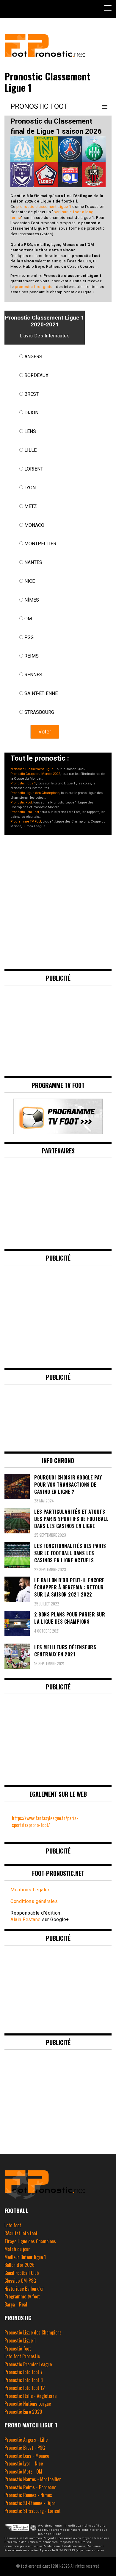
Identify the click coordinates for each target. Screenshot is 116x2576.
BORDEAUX (36, 375)
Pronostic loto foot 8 (24, 2380)
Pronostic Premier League (28, 2364)
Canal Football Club (22, 2273)
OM (28, 619)
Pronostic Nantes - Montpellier (33, 2479)
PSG (29, 637)
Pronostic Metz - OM (23, 2471)
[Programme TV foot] (58, 1132)
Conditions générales (34, 1901)
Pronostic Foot (21, 802)
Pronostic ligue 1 (23, 783)
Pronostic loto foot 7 (23, 2372)
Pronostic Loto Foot (25, 812)
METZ (31, 506)
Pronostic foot (18, 2348)
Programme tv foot (22, 2296)
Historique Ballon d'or (24, 2289)
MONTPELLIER (40, 544)
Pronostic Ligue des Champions (35, 793)
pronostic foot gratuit (35, 287)
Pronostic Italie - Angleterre (30, 2396)
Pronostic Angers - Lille (26, 2440)
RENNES (33, 675)
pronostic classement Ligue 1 (44, 207)
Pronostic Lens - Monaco (27, 2456)
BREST (32, 394)
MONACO (34, 525)
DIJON (31, 413)
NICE (30, 581)
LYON (30, 488)
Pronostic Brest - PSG (25, 2448)
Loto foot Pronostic (22, 2356)
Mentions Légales (30, 1890)
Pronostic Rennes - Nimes (28, 2495)
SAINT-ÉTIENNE (41, 693)
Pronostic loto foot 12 (25, 2388)
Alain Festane (26, 1919)
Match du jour (17, 2249)
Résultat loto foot (21, 2233)
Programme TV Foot (26, 821)
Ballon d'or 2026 (19, 2265)
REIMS (32, 656)
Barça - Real (16, 2304)
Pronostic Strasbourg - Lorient (33, 2511)
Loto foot (13, 2225)
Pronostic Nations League (28, 2404)
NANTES (33, 562)
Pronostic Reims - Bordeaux (30, 2487)
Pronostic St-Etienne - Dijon (30, 2503)
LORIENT (34, 469)
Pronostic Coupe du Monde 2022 (35, 774)
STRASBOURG (39, 712)
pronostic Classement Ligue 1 (33, 769)
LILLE (30, 450)
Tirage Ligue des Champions (30, 2241)
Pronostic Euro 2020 (23, 2412)
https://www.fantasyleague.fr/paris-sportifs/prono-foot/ (45, 1822)
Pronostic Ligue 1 (20, 2340)
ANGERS (33, 357)
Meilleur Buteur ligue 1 (25, 2257)
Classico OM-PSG (20, 2281)
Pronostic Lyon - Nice (24, 2463)
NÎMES (32, 600)
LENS (30, 431)
